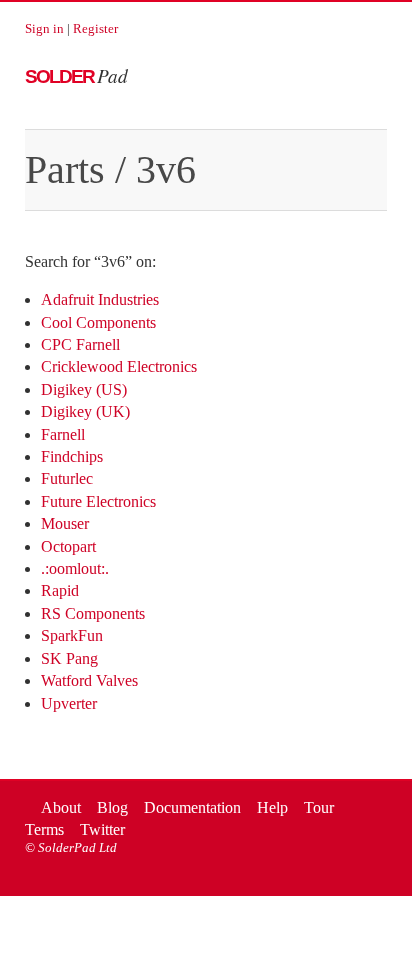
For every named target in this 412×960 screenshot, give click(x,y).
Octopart (68, 546)
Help (272, 807)
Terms (44, 829)
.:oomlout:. (75, 568)
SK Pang (69, 658)
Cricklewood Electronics (119, 366)
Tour (319, 807)
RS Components (93, 613)
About (61, 807)
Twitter (102, 829)
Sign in (44, 29)
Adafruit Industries (100, 299)
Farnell (63, 434)
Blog (112, 807)
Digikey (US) (84, 389)
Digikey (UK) (85, 411)
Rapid (60, 590)
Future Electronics (98, 501)
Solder (76, 76)
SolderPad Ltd (77, 848)
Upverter (69, 703)
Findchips (72, 456)
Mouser (65, 523)
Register (95, 29)
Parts (65, 169)
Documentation (192, 807)
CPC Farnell (80, 344)
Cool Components (98, 322)
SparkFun (72, 635)
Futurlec (67, 478)
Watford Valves (89, 680)
